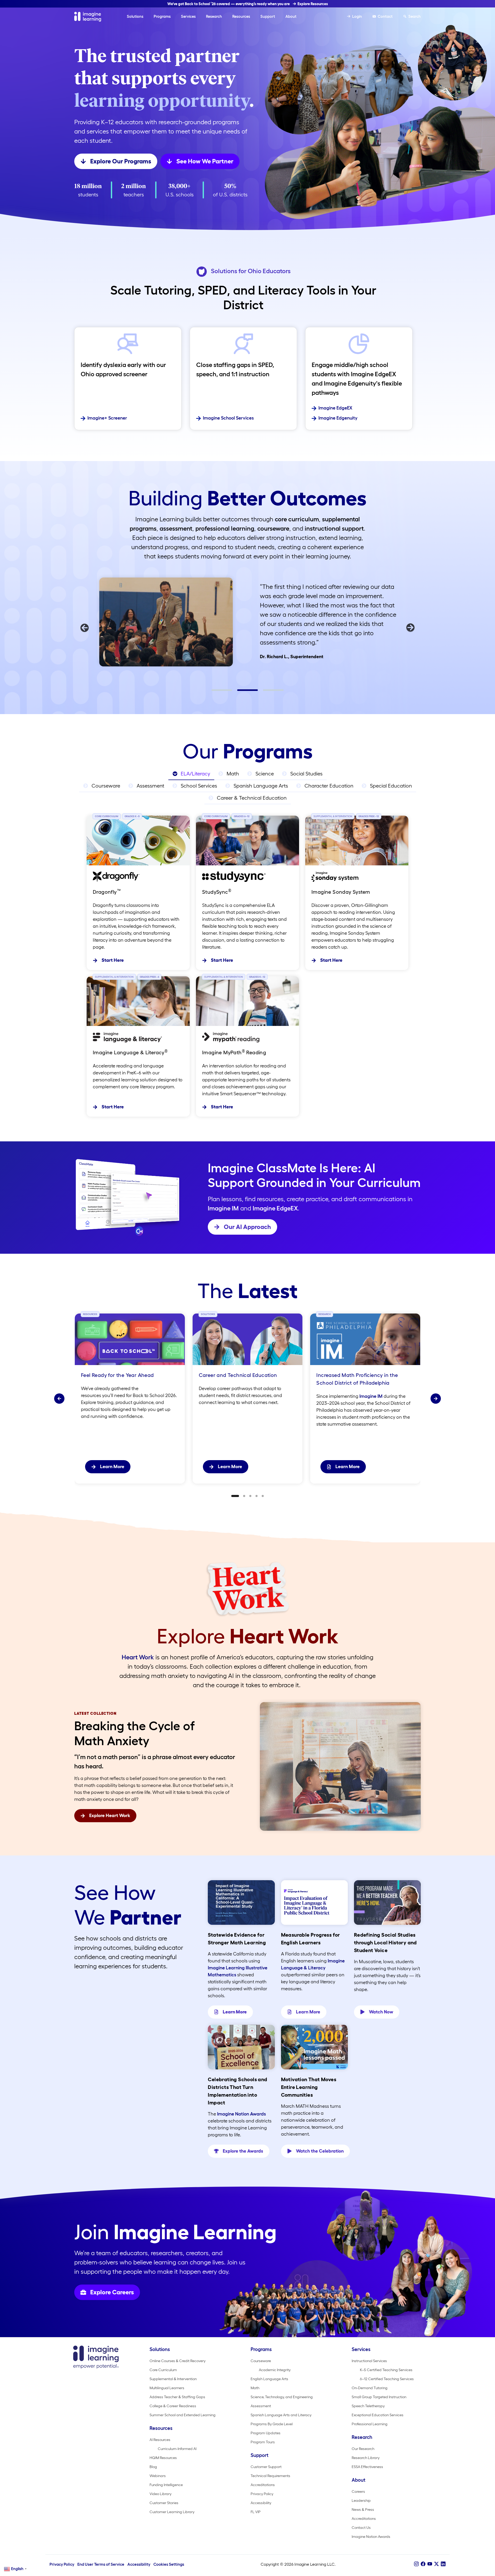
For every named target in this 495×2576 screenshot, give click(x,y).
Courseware (261, 2361)
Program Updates (266, 2433)
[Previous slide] (59, 1399)
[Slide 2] (244, 1496)
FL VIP (256, 2512)
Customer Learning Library (172, 2512)
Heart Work (138, 1657)
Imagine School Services (228, 418)
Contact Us (361, 2528)
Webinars (158, 2476)
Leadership (361, 2500)
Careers (358, 2491)
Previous (85, 628)
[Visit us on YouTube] (430, 2564)
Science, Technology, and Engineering (282, 2397)
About (291, 16)
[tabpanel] (247, 621)
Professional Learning (370, 2424)
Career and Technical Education (238, 1375)
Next (410, 628)
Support (268, 16)
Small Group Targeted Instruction (379, 2397)
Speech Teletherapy (368, 2406)
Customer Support (266, 2467)
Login (357, 16)
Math (255, 2388)
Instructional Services (369, 2361)
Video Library (160, 2494)
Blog (153, 2467)
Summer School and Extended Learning (183, 2415)
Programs (162, 16)
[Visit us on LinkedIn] (443, 2564)
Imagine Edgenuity (338, 418)
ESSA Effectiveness (367, 2467)
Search (415, 16)
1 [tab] (214, 692)
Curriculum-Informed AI (177, 2449)
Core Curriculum (163, 2370)
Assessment (261, 2406)
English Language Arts (269, 2379)
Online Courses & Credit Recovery (178, 2361)
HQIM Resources (163, 2458)
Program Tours (263, 2442)
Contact (385, 16)
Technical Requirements (270, 2476)
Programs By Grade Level (272, 2424)
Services (188, 16)
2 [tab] (240, 692)
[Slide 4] (257, 1496)
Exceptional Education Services (378, 2415)
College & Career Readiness (173, 2406)
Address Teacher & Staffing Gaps (177, 2397)
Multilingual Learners (167, 2388)
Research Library (366, 2458)
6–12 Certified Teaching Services (387, 2379)
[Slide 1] (235, 1496)
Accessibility (261, 2503)
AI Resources (160, 2440)
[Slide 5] (263, 1496)
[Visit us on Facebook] (423, 2564)
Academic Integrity (275, 2370)
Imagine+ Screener (107, 418)
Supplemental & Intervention (173, 2379)
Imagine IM (223, 1208)
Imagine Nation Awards (241, 2114)
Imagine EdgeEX (335, 408)
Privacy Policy (262, 2494)
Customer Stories (164, 2503)
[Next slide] (436, 1399)
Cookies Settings (169, 2564)
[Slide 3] (250, 1496)
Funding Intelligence (166, 2485)
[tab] (191, 774)
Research (214, 16)
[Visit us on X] (436, 2564)
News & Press (363, 2510)
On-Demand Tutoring (370, 2388)
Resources (241, 16)
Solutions (135, 16)
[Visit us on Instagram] (416, 2564)
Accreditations (263, 2485)
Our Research (363, 2449)
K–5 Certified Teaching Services (386, 2370)
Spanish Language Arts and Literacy (281, 2415)
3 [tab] (266, 692)
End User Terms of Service (101, 2564)
